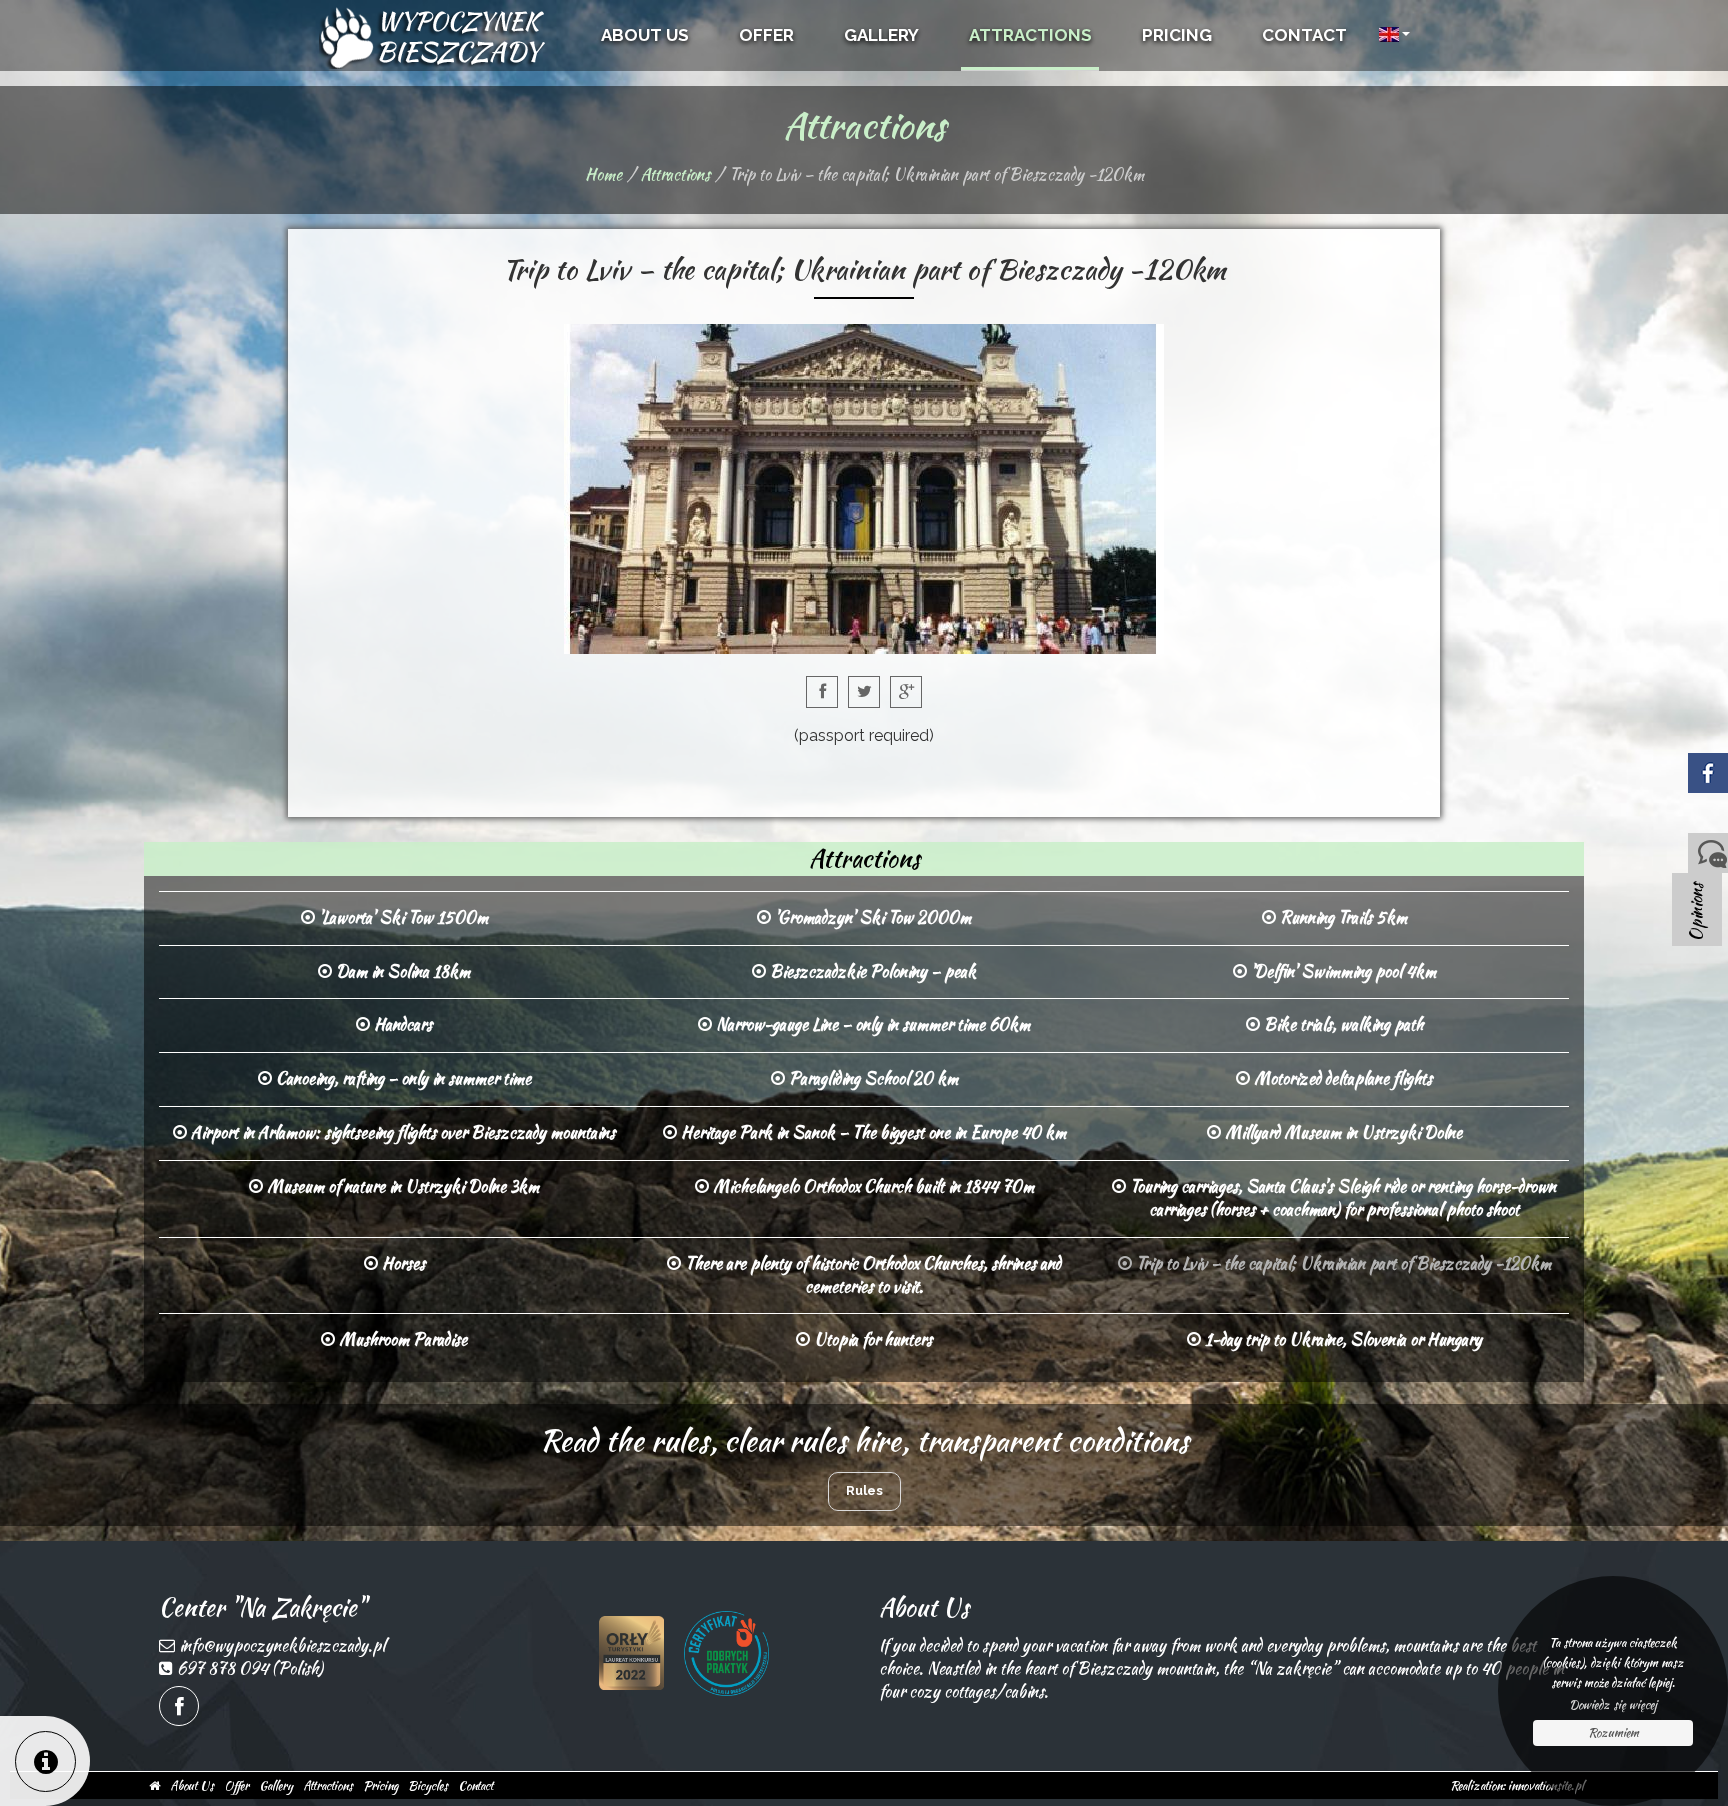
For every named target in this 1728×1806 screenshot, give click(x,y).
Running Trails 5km (1341, 917)
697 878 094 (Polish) (250, 1668)
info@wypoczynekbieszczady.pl (282, 1645)
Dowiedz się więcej (1613, 1704)
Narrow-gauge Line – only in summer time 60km (871, 1024)
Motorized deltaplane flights (1341, 1078)
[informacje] (45, 1761)
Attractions (675, 174)
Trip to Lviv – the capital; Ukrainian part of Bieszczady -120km (1341, 1263)
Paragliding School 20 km (871, 1078)
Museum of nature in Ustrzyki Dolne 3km (401, 1186)
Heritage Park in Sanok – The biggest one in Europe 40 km (871, 1132)
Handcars (401, 1024)
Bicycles (428, 1785)
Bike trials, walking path (1341, 1024)
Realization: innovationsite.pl (1517, 1785)
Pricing (380, 1785)
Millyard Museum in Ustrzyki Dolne (1341, 1132)
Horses (401, 1263)
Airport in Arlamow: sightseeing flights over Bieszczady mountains (401, 1132)
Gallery (276, 1785)
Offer (236, 1785)
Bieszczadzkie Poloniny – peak (871, 971)
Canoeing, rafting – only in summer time (401, 1078)
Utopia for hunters (871, 1339)
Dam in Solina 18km (401, 971)
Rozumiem (1613, 1732)
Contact (475, 1785)
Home (603, 174)
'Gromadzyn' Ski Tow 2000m (871, 917)
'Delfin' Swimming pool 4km (1341, 971)
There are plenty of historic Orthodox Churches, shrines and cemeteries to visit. (871, 1275)
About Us (192, 1785)
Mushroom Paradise (401, 1339)
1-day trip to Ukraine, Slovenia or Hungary (1341, 1339)
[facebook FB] (179, 1706)
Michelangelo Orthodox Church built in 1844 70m (871, 1186)
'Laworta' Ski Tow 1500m (401, 917)
